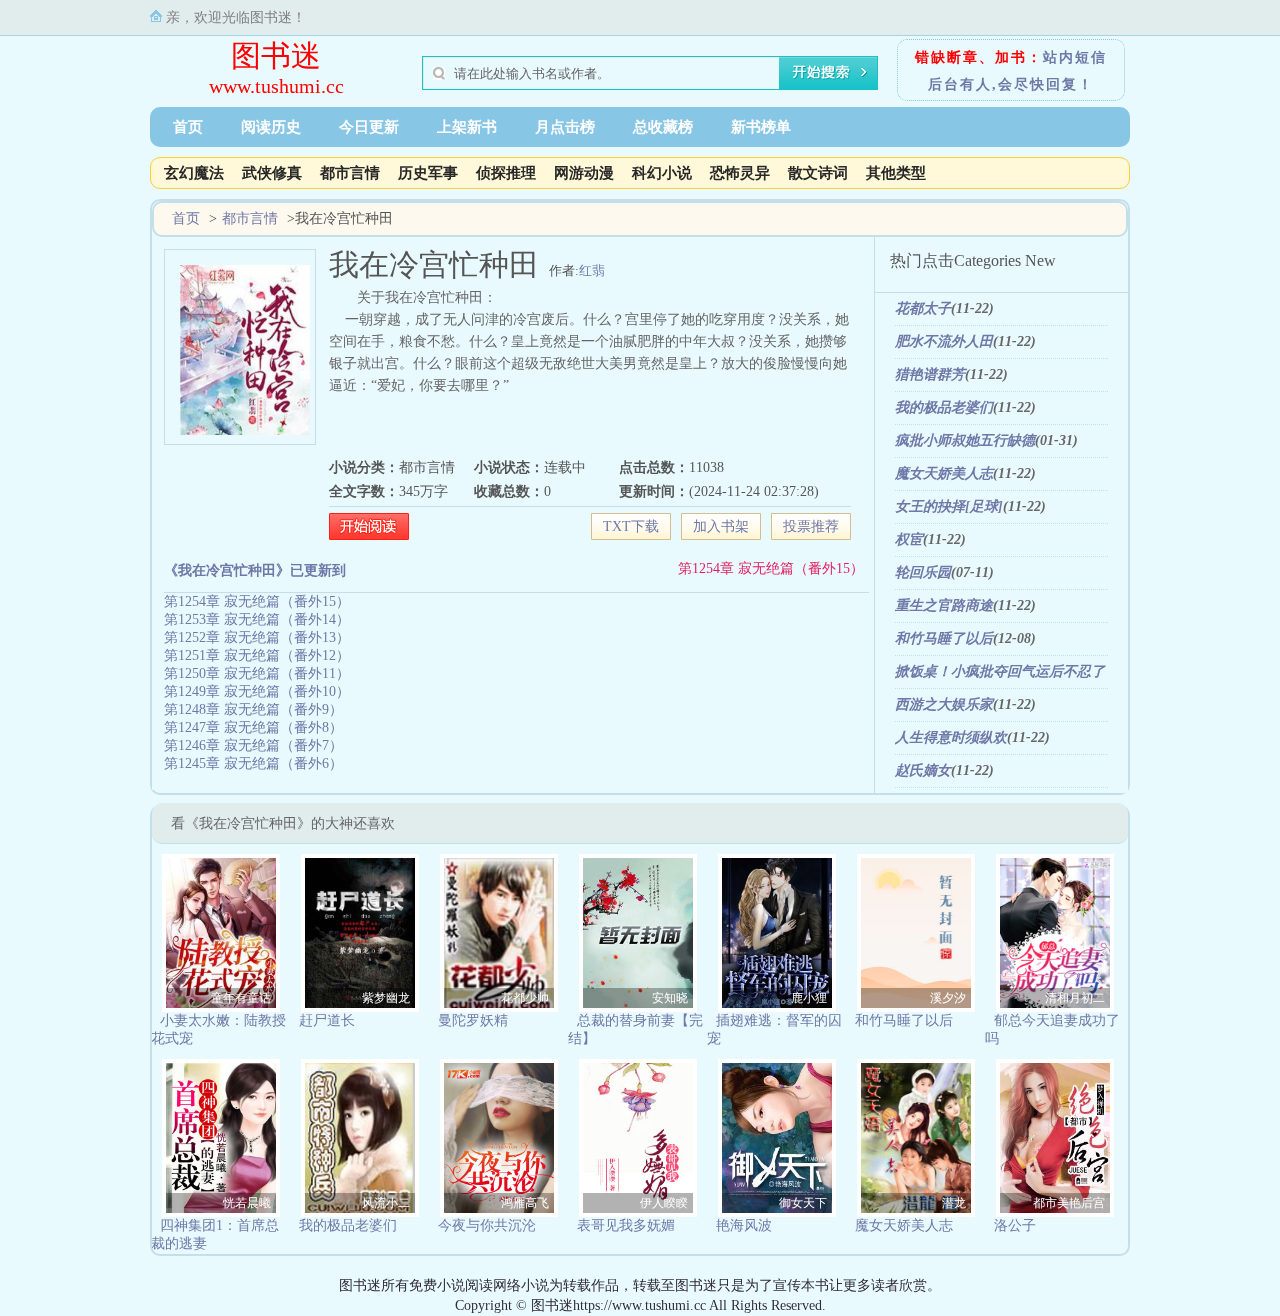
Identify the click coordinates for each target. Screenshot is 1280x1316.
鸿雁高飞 (525, 1203)
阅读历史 (271, 127)
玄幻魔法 (194, 173)
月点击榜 (565, 127)
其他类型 (896, 173)
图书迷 (276, 55)
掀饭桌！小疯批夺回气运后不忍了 (1000, 671)
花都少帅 (525, 998)
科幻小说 (662, 173)
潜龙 (954, 1203)
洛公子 (1015, 1225)
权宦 (909, 539)
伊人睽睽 (664, 1203)
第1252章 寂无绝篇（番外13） (257, 637)
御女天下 (803, 1203)
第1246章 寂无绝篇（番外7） (253, 745)
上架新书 (467, 127)
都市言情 (350, 173)
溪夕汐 (948, 998)
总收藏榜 (663, 127)
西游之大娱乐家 (944, 704)
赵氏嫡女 (923, 770)
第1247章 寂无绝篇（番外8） (253, 727)
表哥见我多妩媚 (626, 1225)
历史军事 (428, 173)
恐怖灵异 (740, 173)
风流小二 (386, 1203)
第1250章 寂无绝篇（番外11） (257, 673)
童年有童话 (241, 998)
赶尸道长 (327, 1020)
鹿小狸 (809, 998)
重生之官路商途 (944, 605)
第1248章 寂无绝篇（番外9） (253, 709)
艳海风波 (744, 1225)
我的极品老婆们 (944, 407)
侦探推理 (506, 173)
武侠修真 (272, 173)
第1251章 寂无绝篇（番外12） (257, 655)
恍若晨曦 (247, 1203)
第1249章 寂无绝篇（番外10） (257, 691)
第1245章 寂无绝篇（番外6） (253, 763)
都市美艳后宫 (1069, 1203)
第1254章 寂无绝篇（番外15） (771, 568)
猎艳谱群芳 (930, 374)
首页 (188, 127)
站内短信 (1075, 57)
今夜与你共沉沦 (487, 1225)
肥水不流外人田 (944, 341)
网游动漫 (584, 173)
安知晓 (670, 998)
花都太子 (923, 308)
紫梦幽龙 (386, 998)
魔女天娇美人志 (944, 473)
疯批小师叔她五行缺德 (965, 440)
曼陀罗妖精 (473, 1020)
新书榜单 (761, 127)
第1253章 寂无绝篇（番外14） (257, 619)
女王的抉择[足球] (949, 506)
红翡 (592, 270)
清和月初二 (1075, 998)
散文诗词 (818, 173)
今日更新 (369, 127)
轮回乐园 (923, 572)
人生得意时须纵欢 (951, 737)
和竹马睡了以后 (944, 638)
